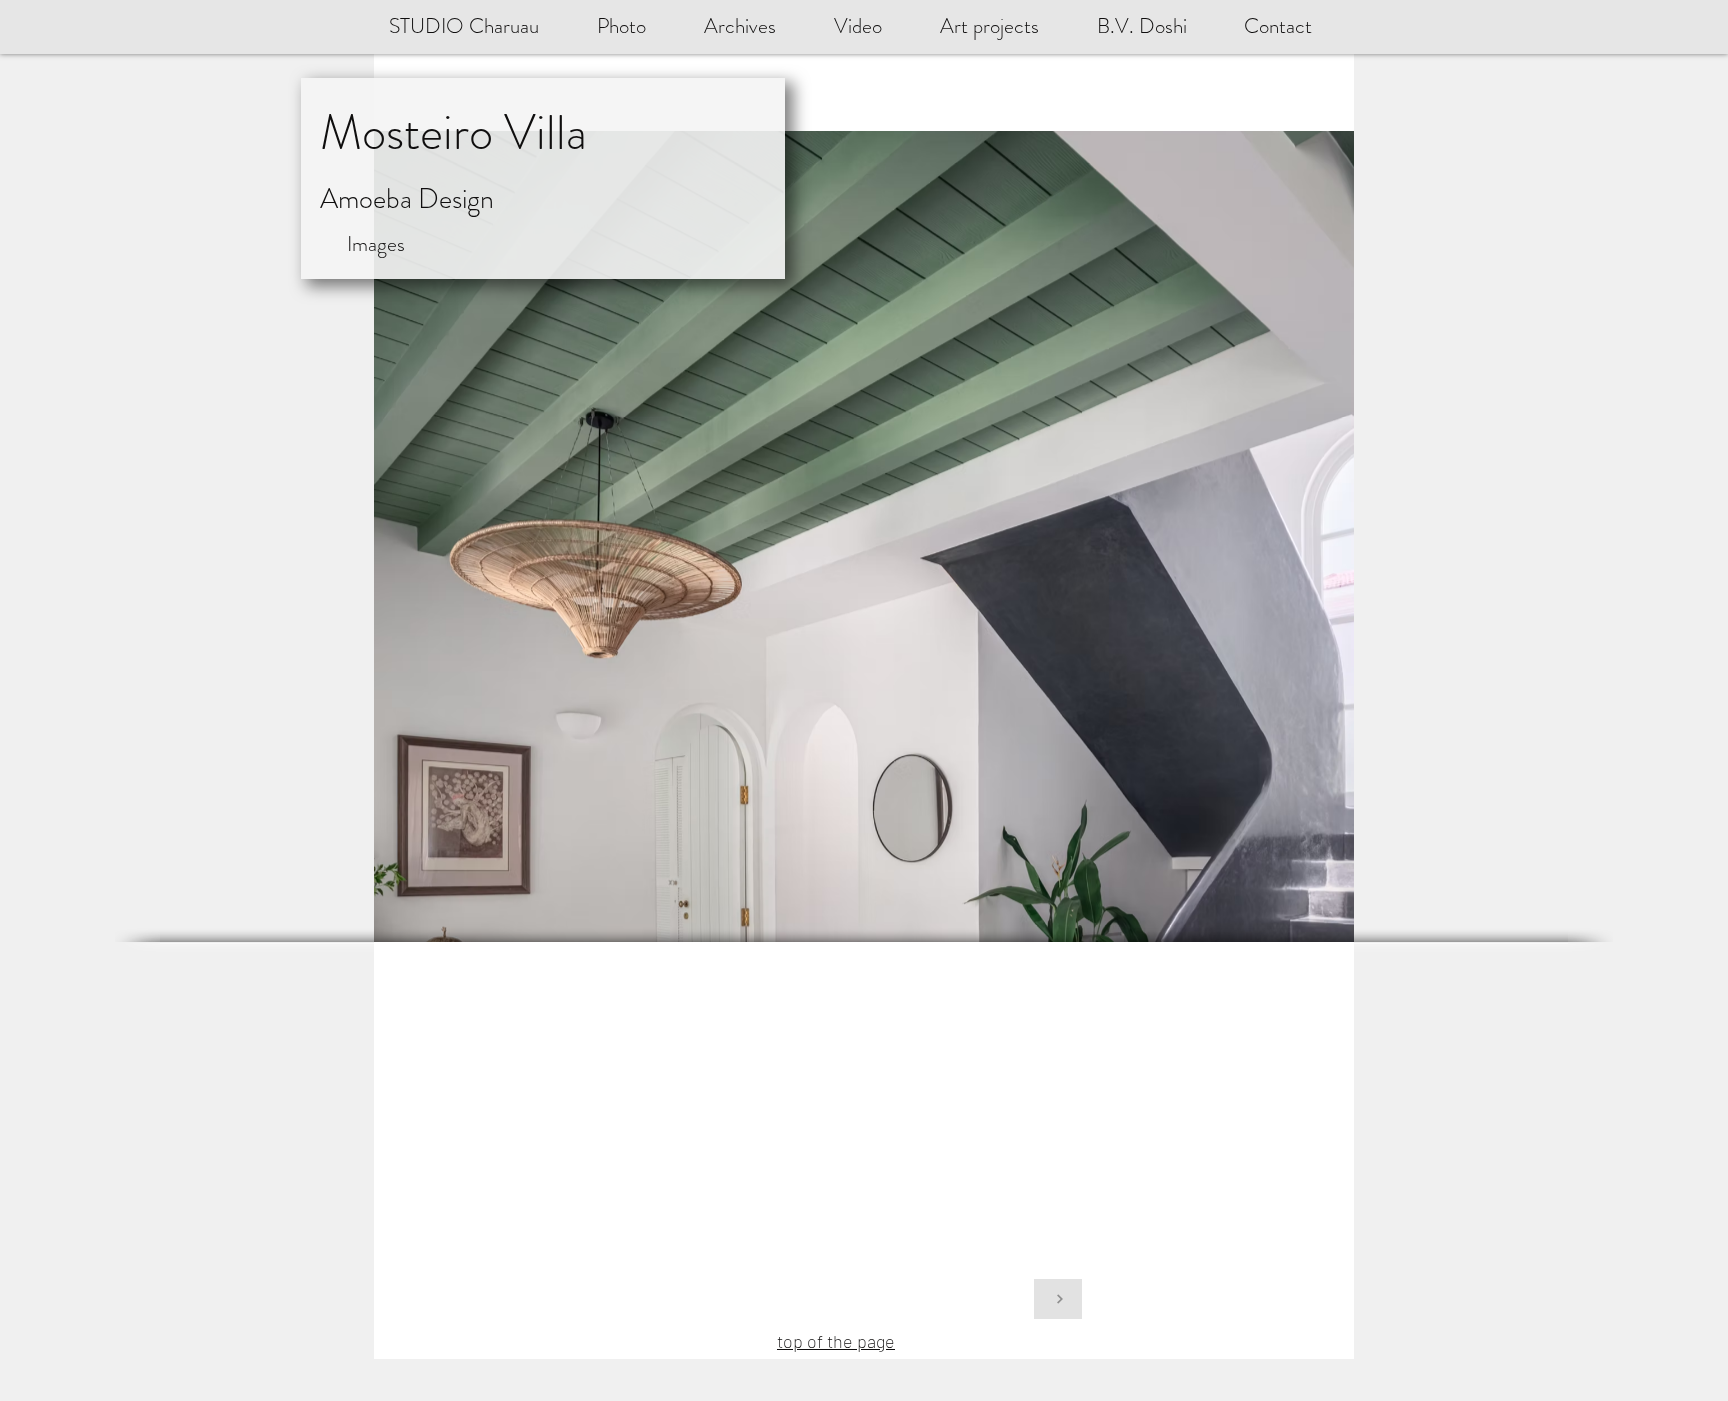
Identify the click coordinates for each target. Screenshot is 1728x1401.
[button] (1155, 26)
